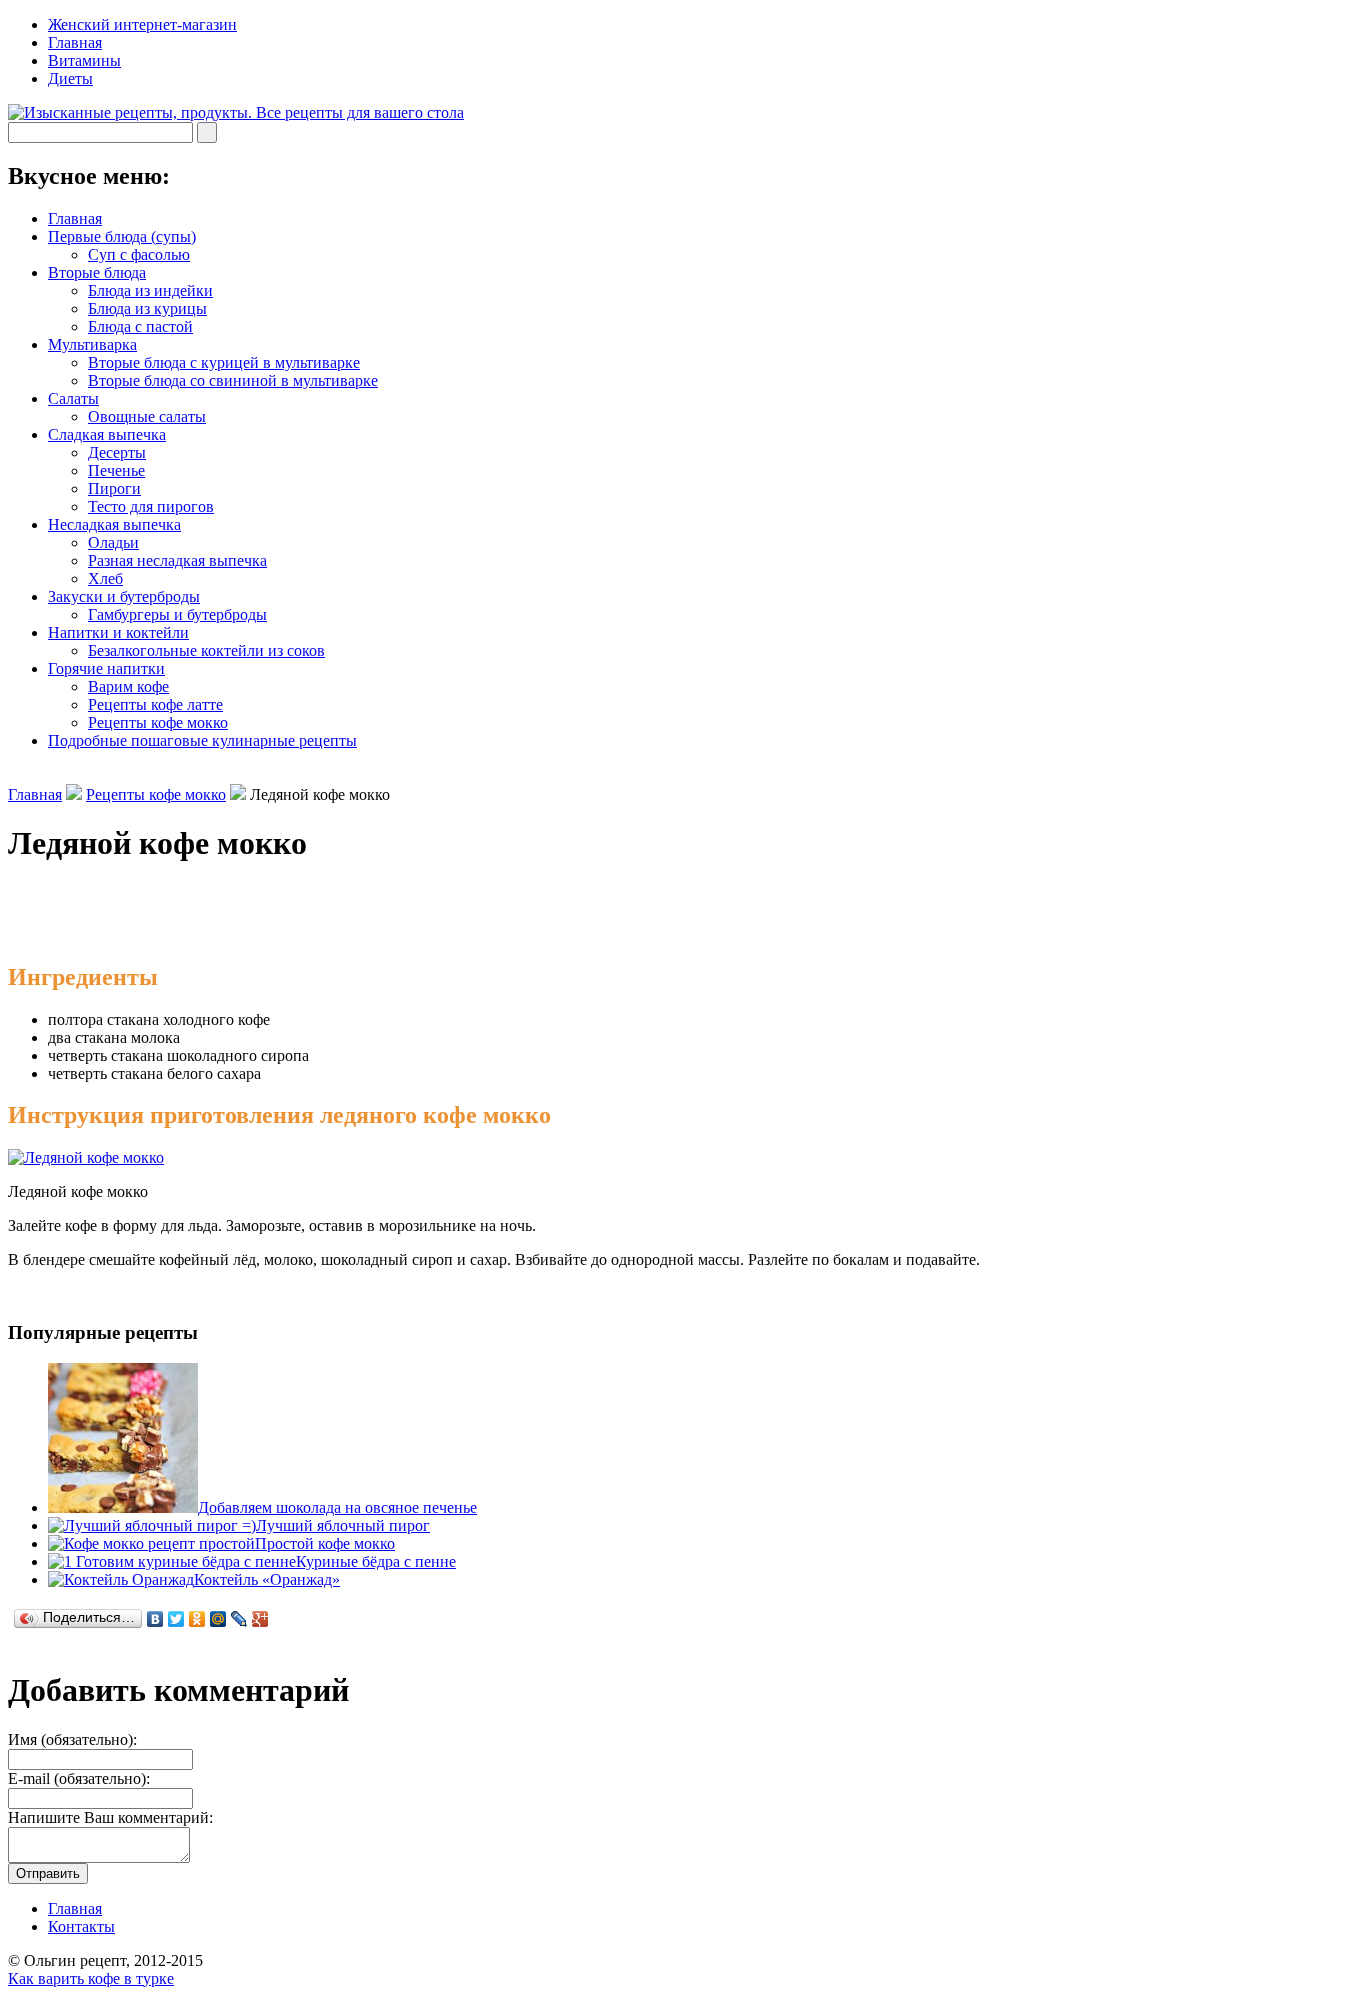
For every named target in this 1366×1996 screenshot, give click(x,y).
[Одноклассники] (197, 1619)
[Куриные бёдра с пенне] (172, 1561)
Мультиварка (92, 344)
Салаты (73, 398)
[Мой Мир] (218, 1619)
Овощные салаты (147, 416)
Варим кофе (128, 686)
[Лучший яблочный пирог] (152, 1525)
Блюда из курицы (147, 308)
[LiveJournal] (239, 1619)
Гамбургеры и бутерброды (177, 614)
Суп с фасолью (139, 254)
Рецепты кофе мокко (158, 722)
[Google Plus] (260, 1619)
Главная (75, 42)
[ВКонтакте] (155, 1619)
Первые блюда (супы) (122, 236)
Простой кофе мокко (325, 1543)
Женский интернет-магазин (142, 24)
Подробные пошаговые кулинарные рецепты (202, 740)
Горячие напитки (106, 668)
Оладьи (113, 542)
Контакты (81, 1926)
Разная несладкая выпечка (177, 560)
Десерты (117, 452)
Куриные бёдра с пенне (376, 1561)
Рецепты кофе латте (155, 704)
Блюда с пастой (140, 326)
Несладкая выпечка (114, 524)
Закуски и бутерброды (124, 596)
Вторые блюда (97, 272)
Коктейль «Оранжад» (267, 1579)
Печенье (116, 470)
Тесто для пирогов (151, 506)
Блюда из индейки (150, 290)
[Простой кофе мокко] (151, 1543)
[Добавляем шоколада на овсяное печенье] (123, 1507)
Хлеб (105, 578)
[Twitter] (176, 1619)
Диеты (70, 78)
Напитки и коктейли (118, 632)
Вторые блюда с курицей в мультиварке (224, 362)
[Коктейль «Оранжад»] (121, 1579)
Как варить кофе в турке (91, 1978)
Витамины (84, 60)
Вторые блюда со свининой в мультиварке (233, 380)
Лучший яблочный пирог (343, 1525)
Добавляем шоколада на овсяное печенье (337, 1507)
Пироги (114, 488)
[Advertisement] (242, 914)
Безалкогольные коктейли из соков (206, 650)
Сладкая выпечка (107, 434)
